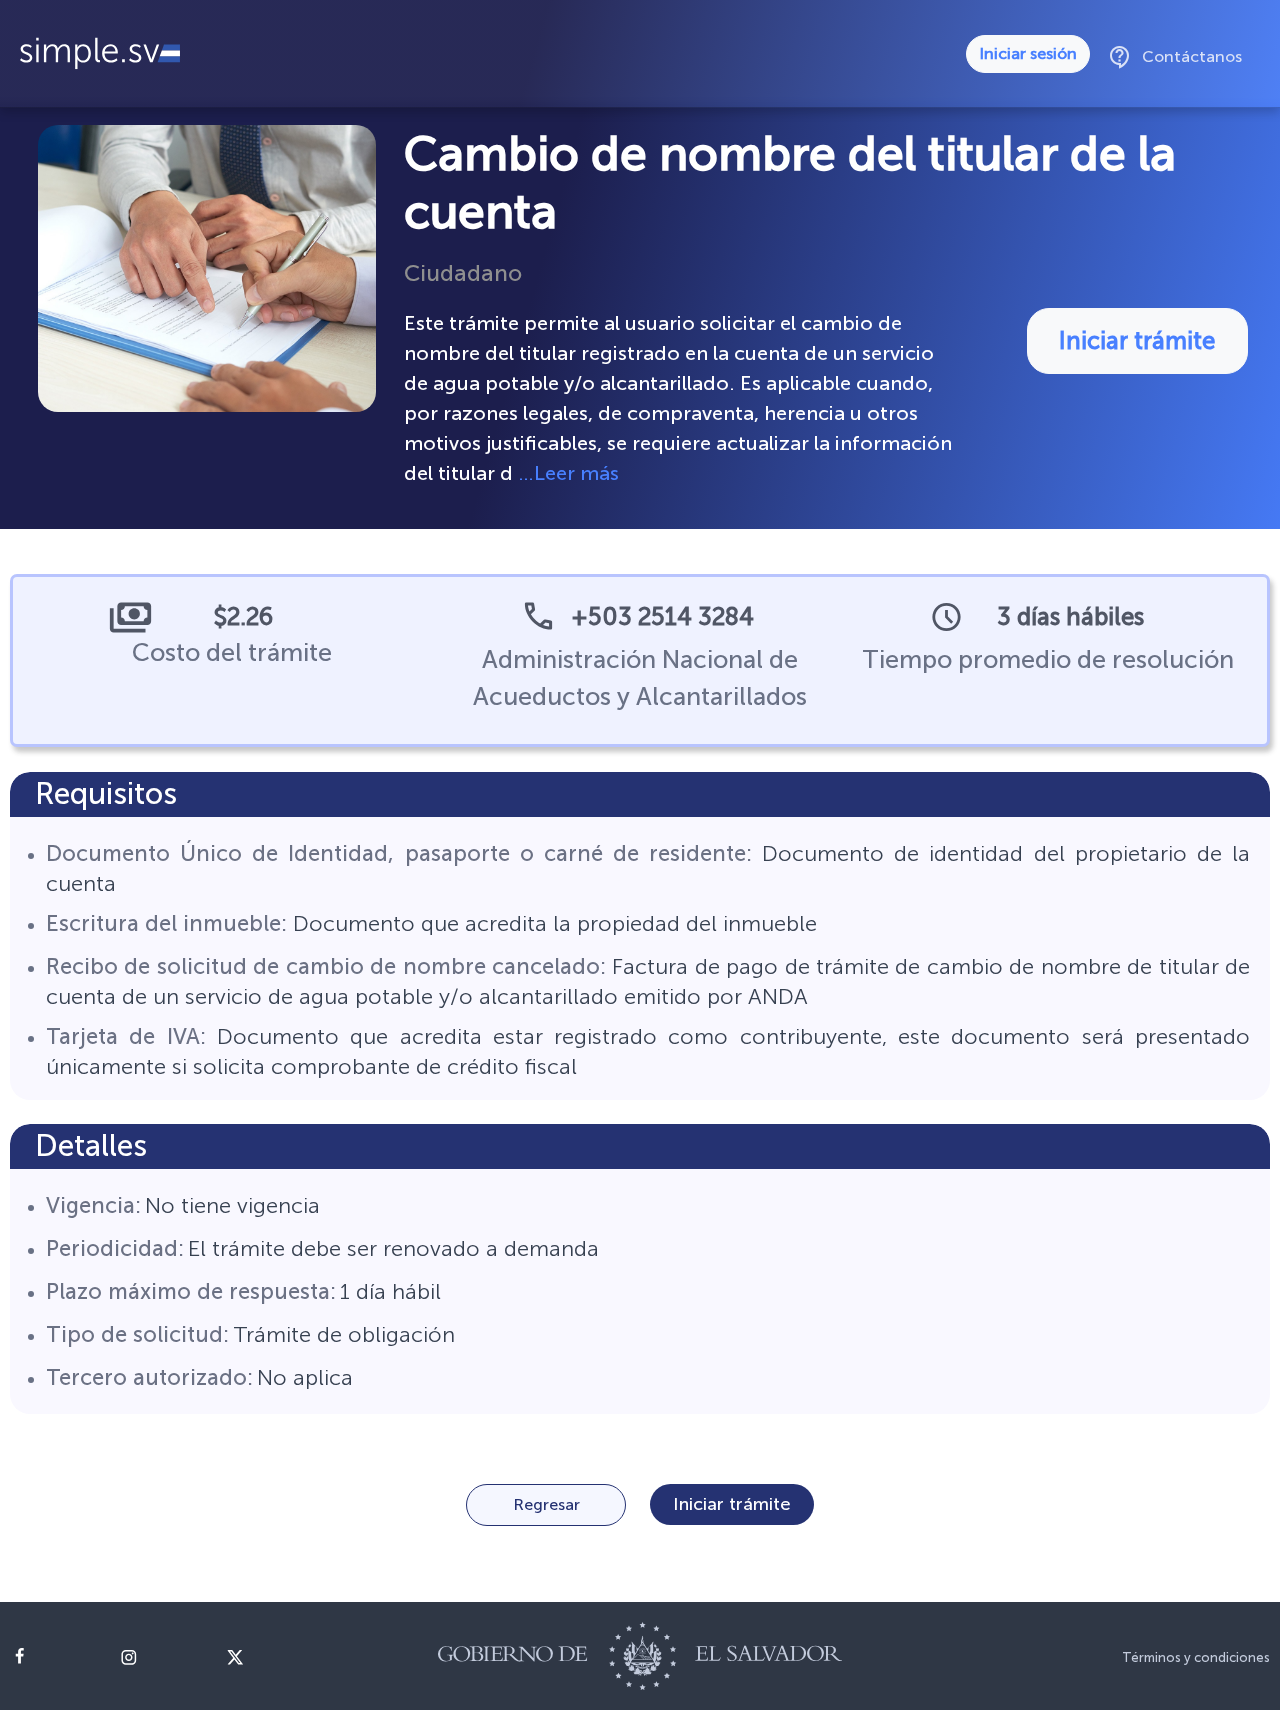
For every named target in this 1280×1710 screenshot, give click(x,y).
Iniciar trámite (1137, 340)
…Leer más (568, 473)
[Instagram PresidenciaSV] (158, 1657)
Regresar (546, 1504)
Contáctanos (1175, 57)
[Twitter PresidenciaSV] (265, 1657)
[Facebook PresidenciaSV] (51, 1657)
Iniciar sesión (1028, 53)
